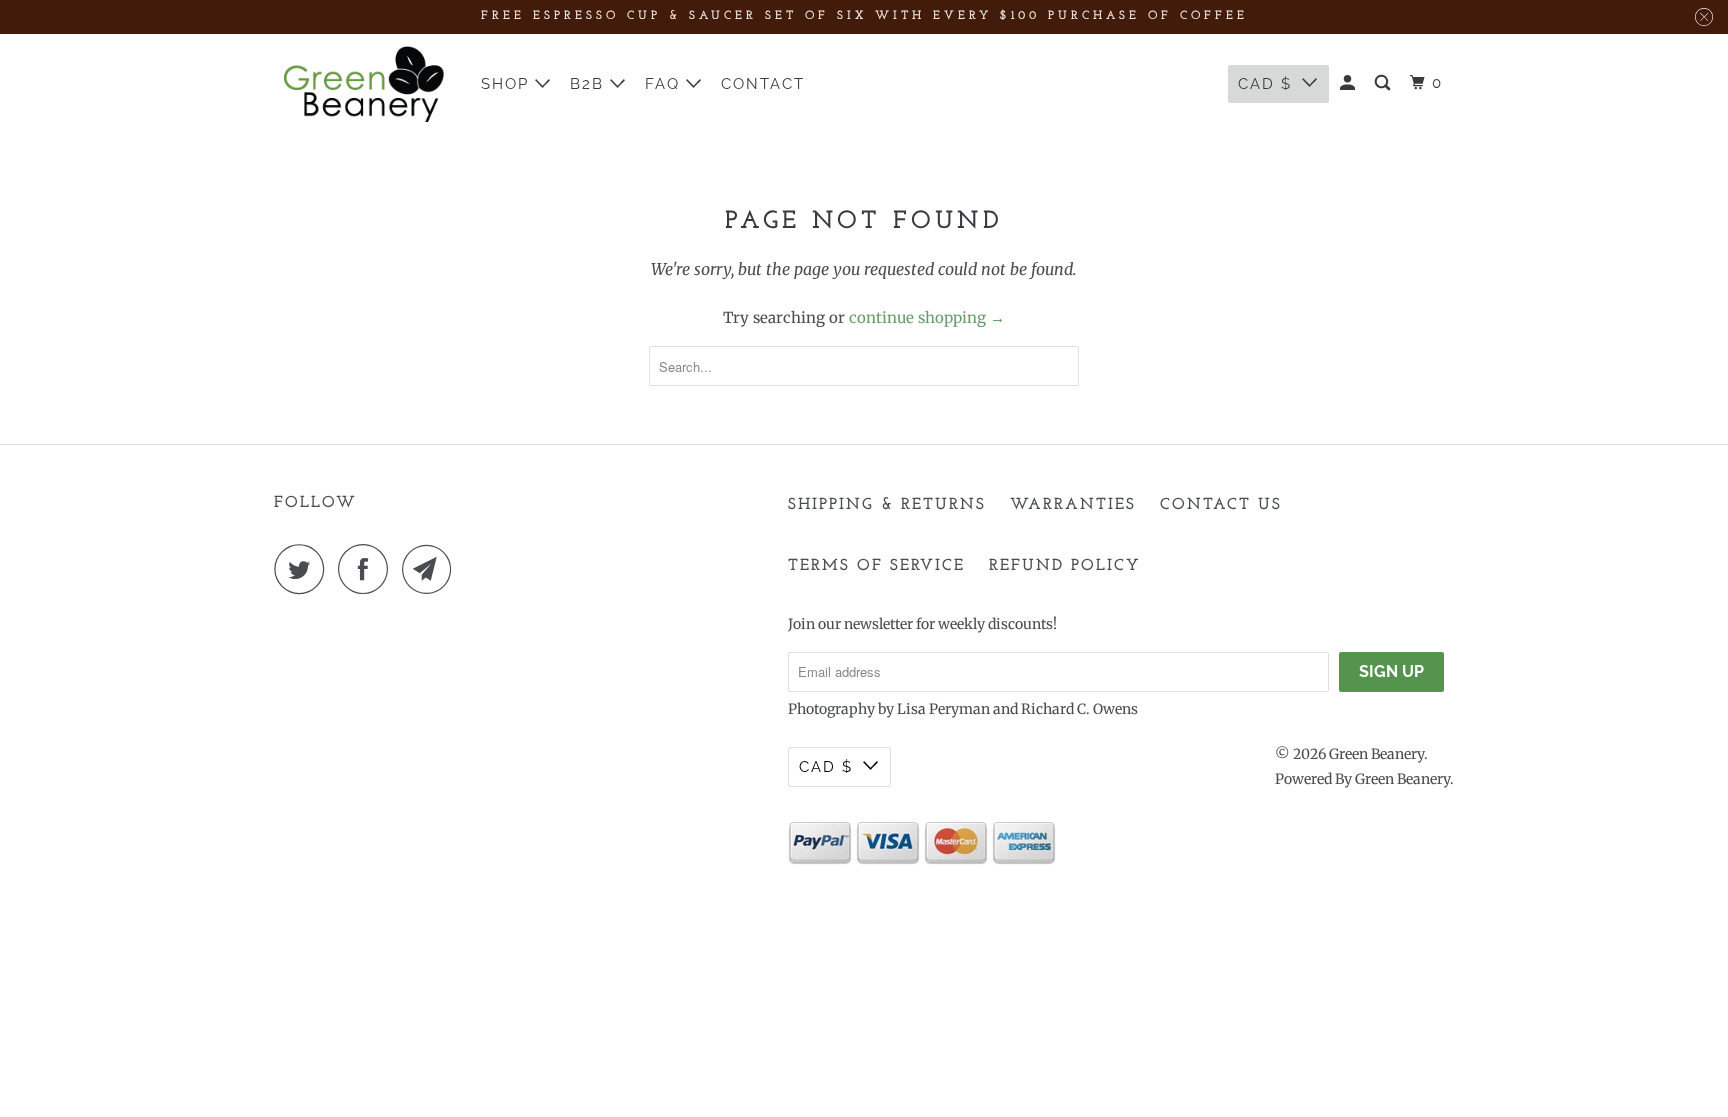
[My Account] (1350, 83)
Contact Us (1221, 505)
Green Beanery (1376, 754)
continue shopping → (927, 317)
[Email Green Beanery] (432, 569)
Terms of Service (876, 566)
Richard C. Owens (1079, 709)
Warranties (1073, 505)
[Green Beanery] (364, 84)
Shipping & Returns (887, 505)
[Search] (1385, 83)
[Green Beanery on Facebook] (368, 569)
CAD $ (1265, 84)
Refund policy (1065, 566)
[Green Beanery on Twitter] (304, 569)
